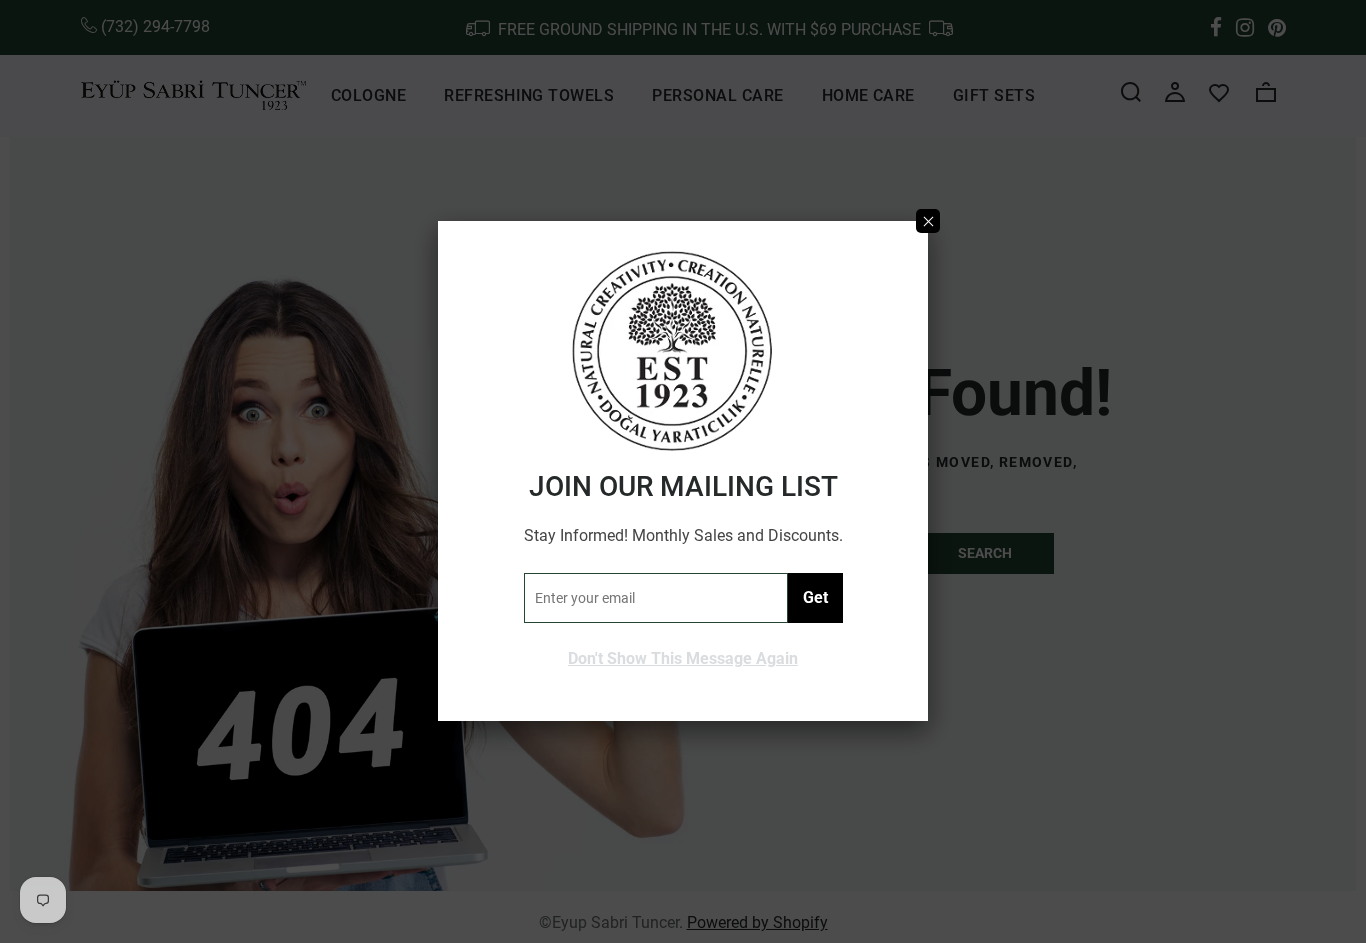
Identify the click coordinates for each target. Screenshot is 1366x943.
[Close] (928, 221)
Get (815, 597)
